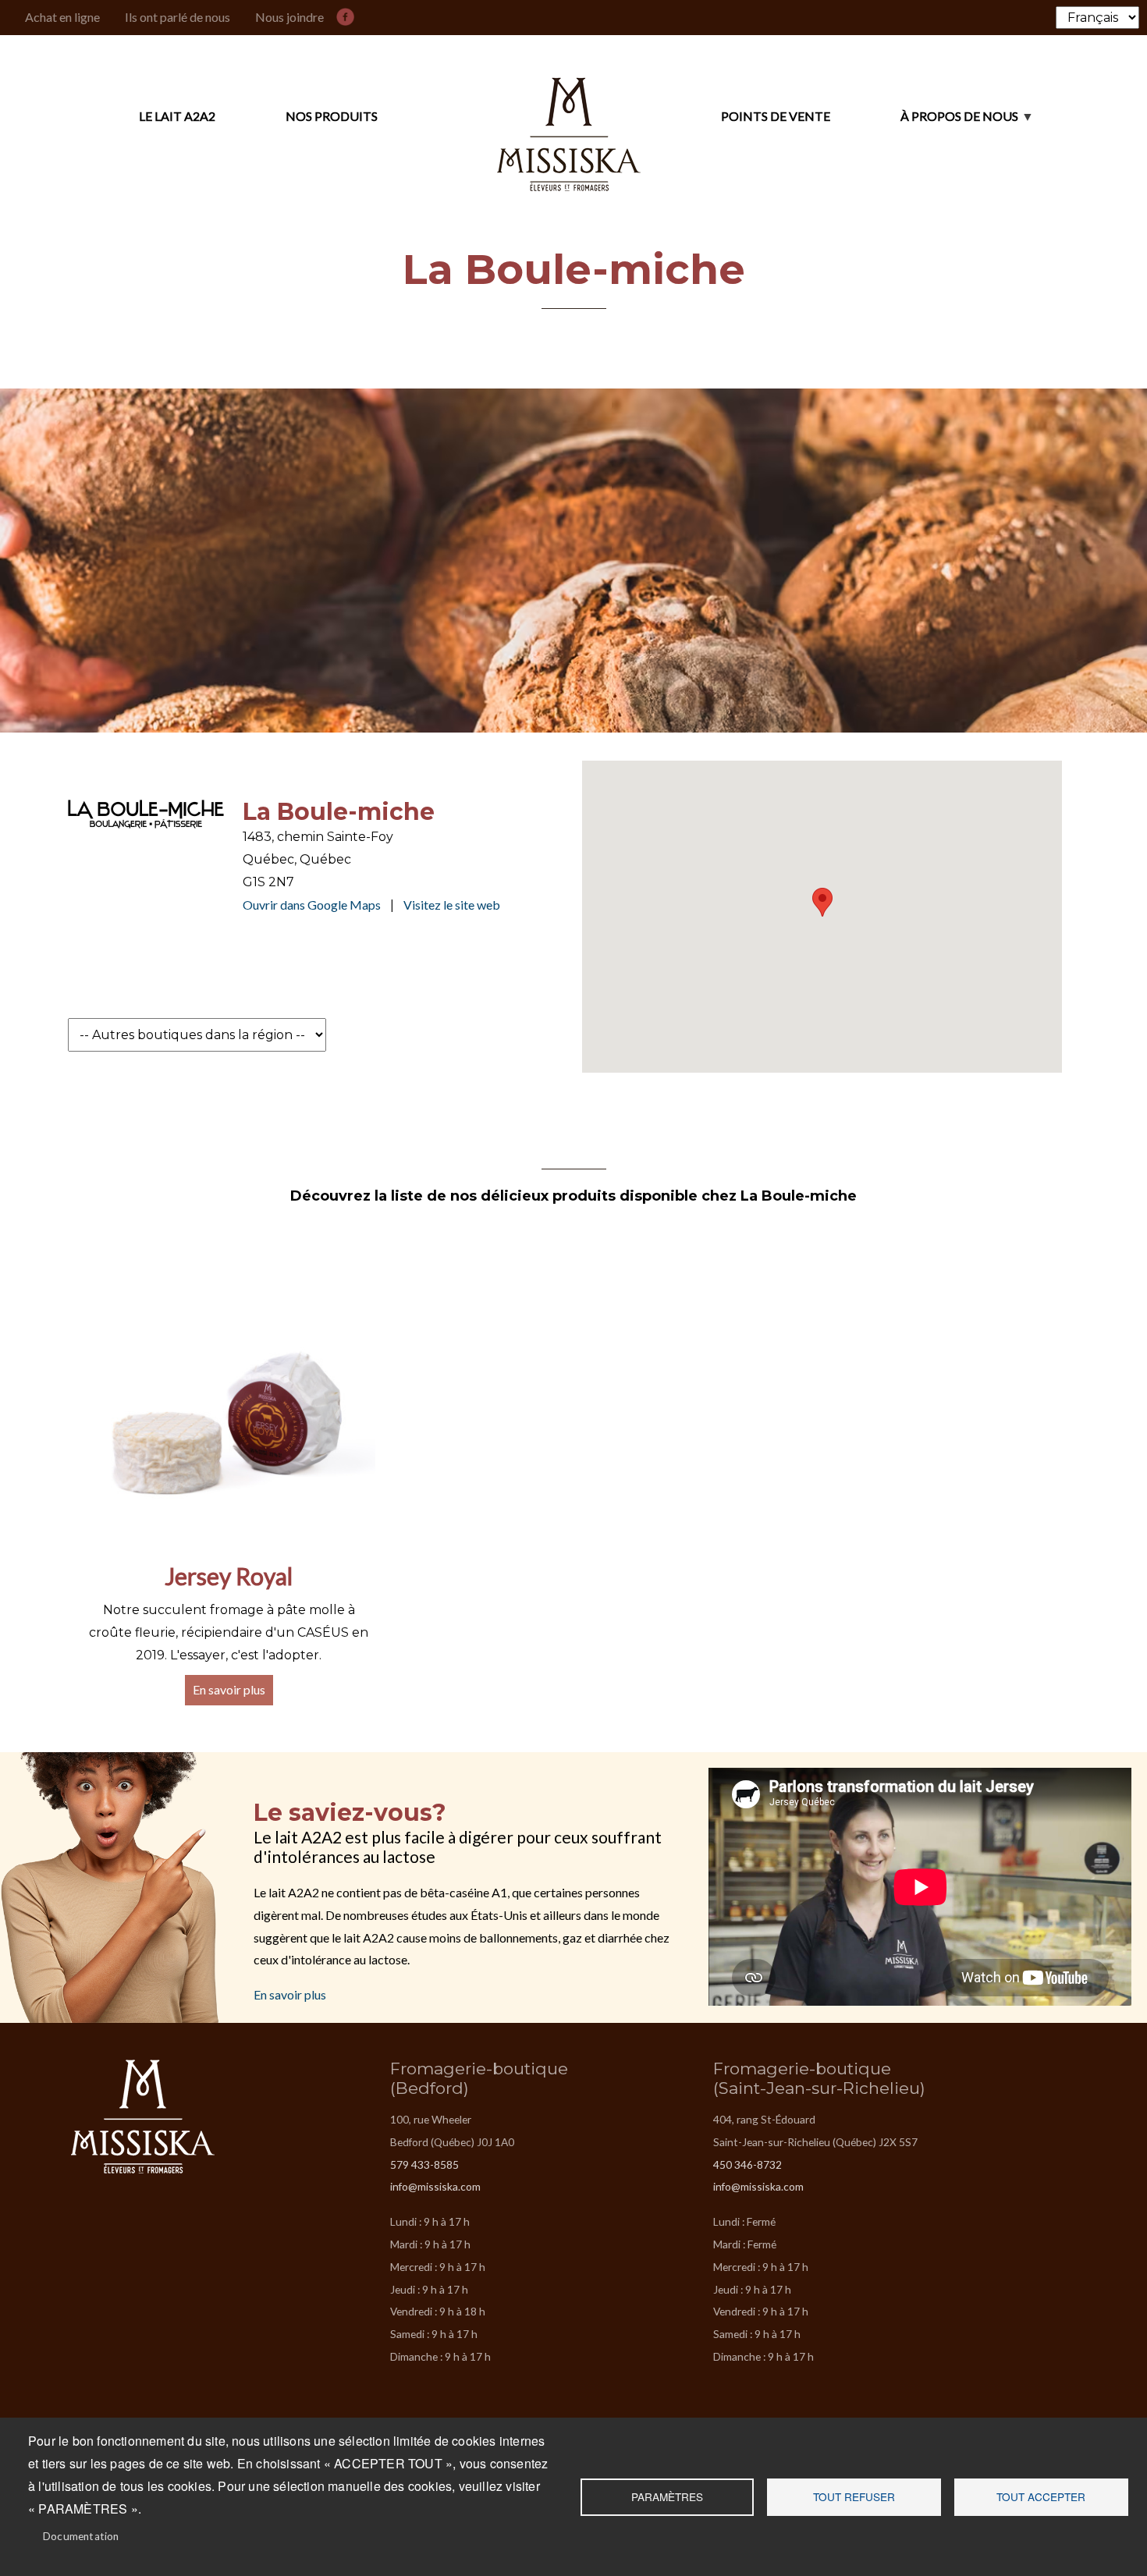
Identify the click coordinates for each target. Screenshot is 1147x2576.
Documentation (81, 2536)
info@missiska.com (435, 2186)
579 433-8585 (424, 2164)
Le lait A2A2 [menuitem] (177, 116)
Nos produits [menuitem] (332, 116)
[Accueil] (569, 117)
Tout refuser (854, 2496)
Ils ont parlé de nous (178, 17)
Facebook (349, 14)
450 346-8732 (748, 2164)
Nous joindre (289, 17)
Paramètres (667, 2496)
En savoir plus (229, 1689)
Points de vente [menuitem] (776, 116)
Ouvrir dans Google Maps (312, 905)
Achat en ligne (62, 17)
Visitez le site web (452, 905)
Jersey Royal (229, 1576)
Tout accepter (1041, 2496)
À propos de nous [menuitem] (924, 123)
